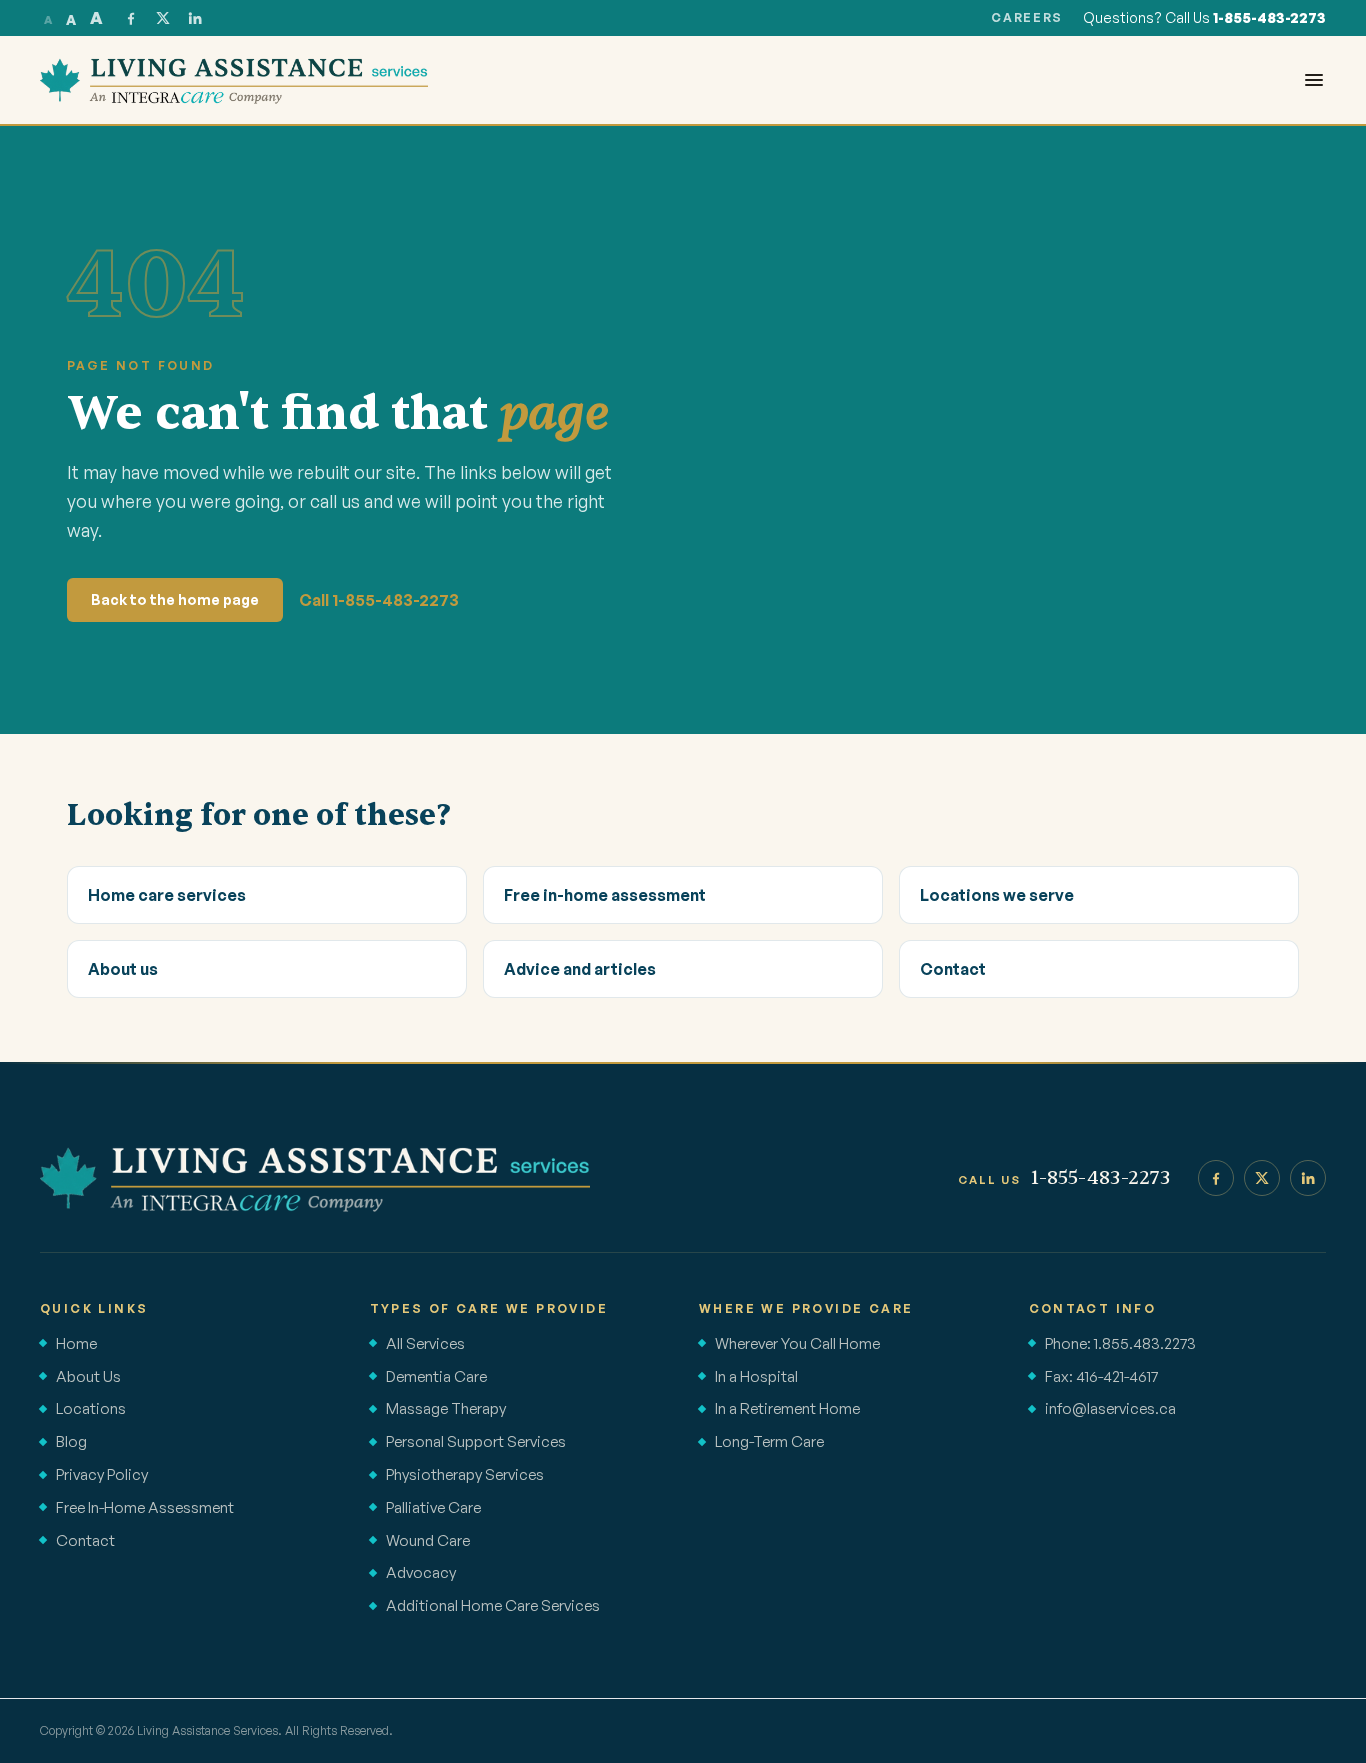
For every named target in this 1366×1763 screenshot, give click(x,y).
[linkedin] (195, 18)
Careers (1027, 17)
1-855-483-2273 (1269, 17)
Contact (953, 969)
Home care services (167, 895)
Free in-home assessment (605, 895)
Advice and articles (580, 969)
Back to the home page (175, 599)
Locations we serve (997, 895)
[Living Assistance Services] (315, 1178)
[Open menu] (1314, 80)
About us (123, 969)
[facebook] (131, 18)
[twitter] (163, 18)
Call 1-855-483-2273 (379, 600)
